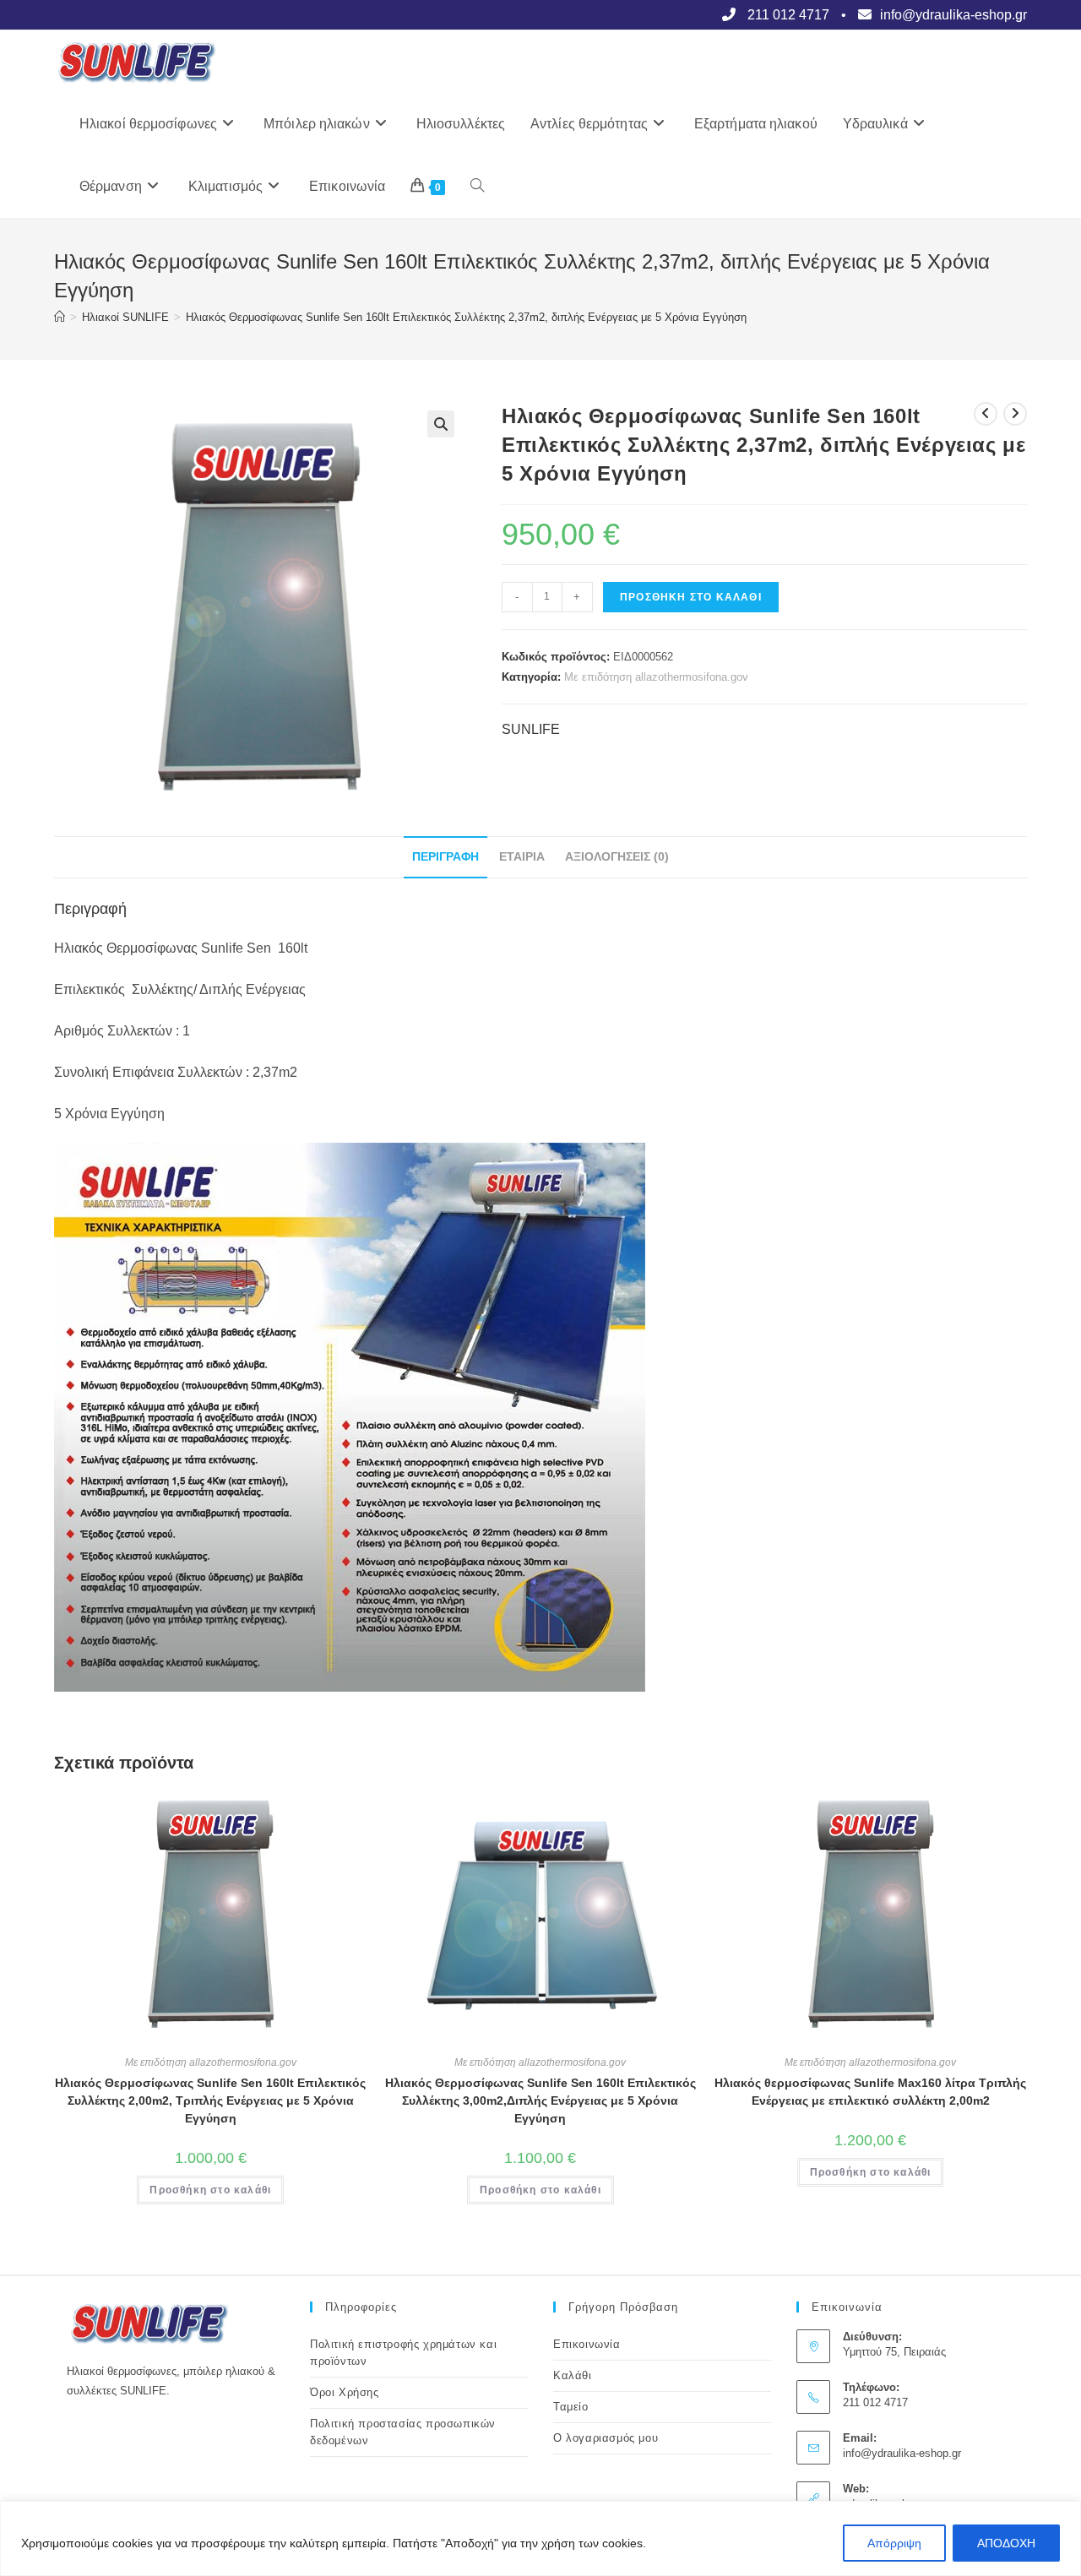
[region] (540, 2538)
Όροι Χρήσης (345, 2392)
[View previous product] (986, 414)
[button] (441, 424)
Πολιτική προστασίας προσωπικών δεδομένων (403, 2432)
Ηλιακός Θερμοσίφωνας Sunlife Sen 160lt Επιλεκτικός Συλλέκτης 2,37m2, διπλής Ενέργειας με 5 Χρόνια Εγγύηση (466, 317)
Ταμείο (571, 2407)
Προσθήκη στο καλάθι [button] (210, 2190)
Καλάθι (573, 2375)
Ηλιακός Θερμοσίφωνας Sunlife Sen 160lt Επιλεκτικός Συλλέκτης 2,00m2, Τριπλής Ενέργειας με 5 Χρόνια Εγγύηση (210, 2100)
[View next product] (1015, 414)
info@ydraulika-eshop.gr (902, 2453)
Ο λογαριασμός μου (606, 2438)
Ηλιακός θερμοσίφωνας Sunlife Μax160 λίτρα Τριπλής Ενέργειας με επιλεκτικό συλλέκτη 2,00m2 (870, 2092)
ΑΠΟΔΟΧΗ (1006, 2543)
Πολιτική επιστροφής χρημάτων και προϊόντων (403, 2353)
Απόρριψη (894, 2543)
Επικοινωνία (587, 2344)
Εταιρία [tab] (522, 856)
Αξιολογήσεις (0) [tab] (617, 856)
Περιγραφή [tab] (445, 856)
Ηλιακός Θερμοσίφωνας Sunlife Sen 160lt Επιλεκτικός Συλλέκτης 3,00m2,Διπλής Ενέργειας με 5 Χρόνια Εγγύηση (540, 2100)
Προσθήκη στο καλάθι (691, 597)
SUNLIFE (531, 729)
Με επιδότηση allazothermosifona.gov (656, 677)
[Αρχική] (60, 317)
